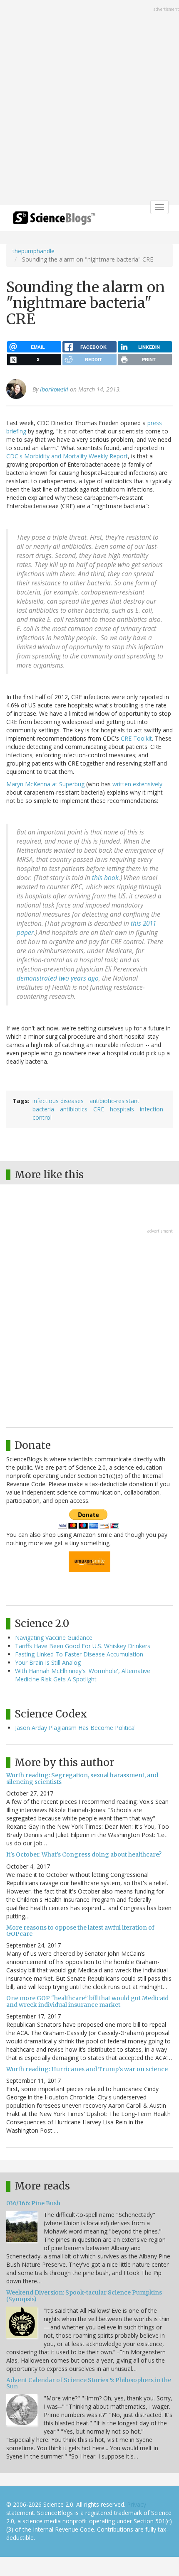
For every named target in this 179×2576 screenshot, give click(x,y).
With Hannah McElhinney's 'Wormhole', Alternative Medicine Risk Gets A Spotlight (83, 1675)
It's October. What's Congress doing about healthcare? (84, 1854)
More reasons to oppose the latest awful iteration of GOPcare (80, 1931)
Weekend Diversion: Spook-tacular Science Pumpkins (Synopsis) (84, 2296)
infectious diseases (58, 1101)
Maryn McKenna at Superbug (45, 784)
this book (105, 878)
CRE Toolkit (136, 738)
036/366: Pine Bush (33, 2203)
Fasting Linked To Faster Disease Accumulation (79, 1654)
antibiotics (74, 1109)
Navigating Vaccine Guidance (54, 1638)
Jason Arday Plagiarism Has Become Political (75, 1728)
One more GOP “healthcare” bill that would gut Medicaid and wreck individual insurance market (87, 2001)
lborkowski (54, 389)
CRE (99, 1109)
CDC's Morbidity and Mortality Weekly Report (67, 456)
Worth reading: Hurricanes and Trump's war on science (87, 2069)
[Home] (54, 221)
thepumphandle (34, 251)
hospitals (122, 1109)
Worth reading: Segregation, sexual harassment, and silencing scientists (82, 1778)
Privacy (137, 2504)
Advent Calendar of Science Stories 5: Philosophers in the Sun (89, 2383)
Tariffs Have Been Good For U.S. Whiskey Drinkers (83, 1646)
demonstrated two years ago (58, 978)
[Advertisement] (89, 103)
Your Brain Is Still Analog (48, 1662)
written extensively (137, 784)
